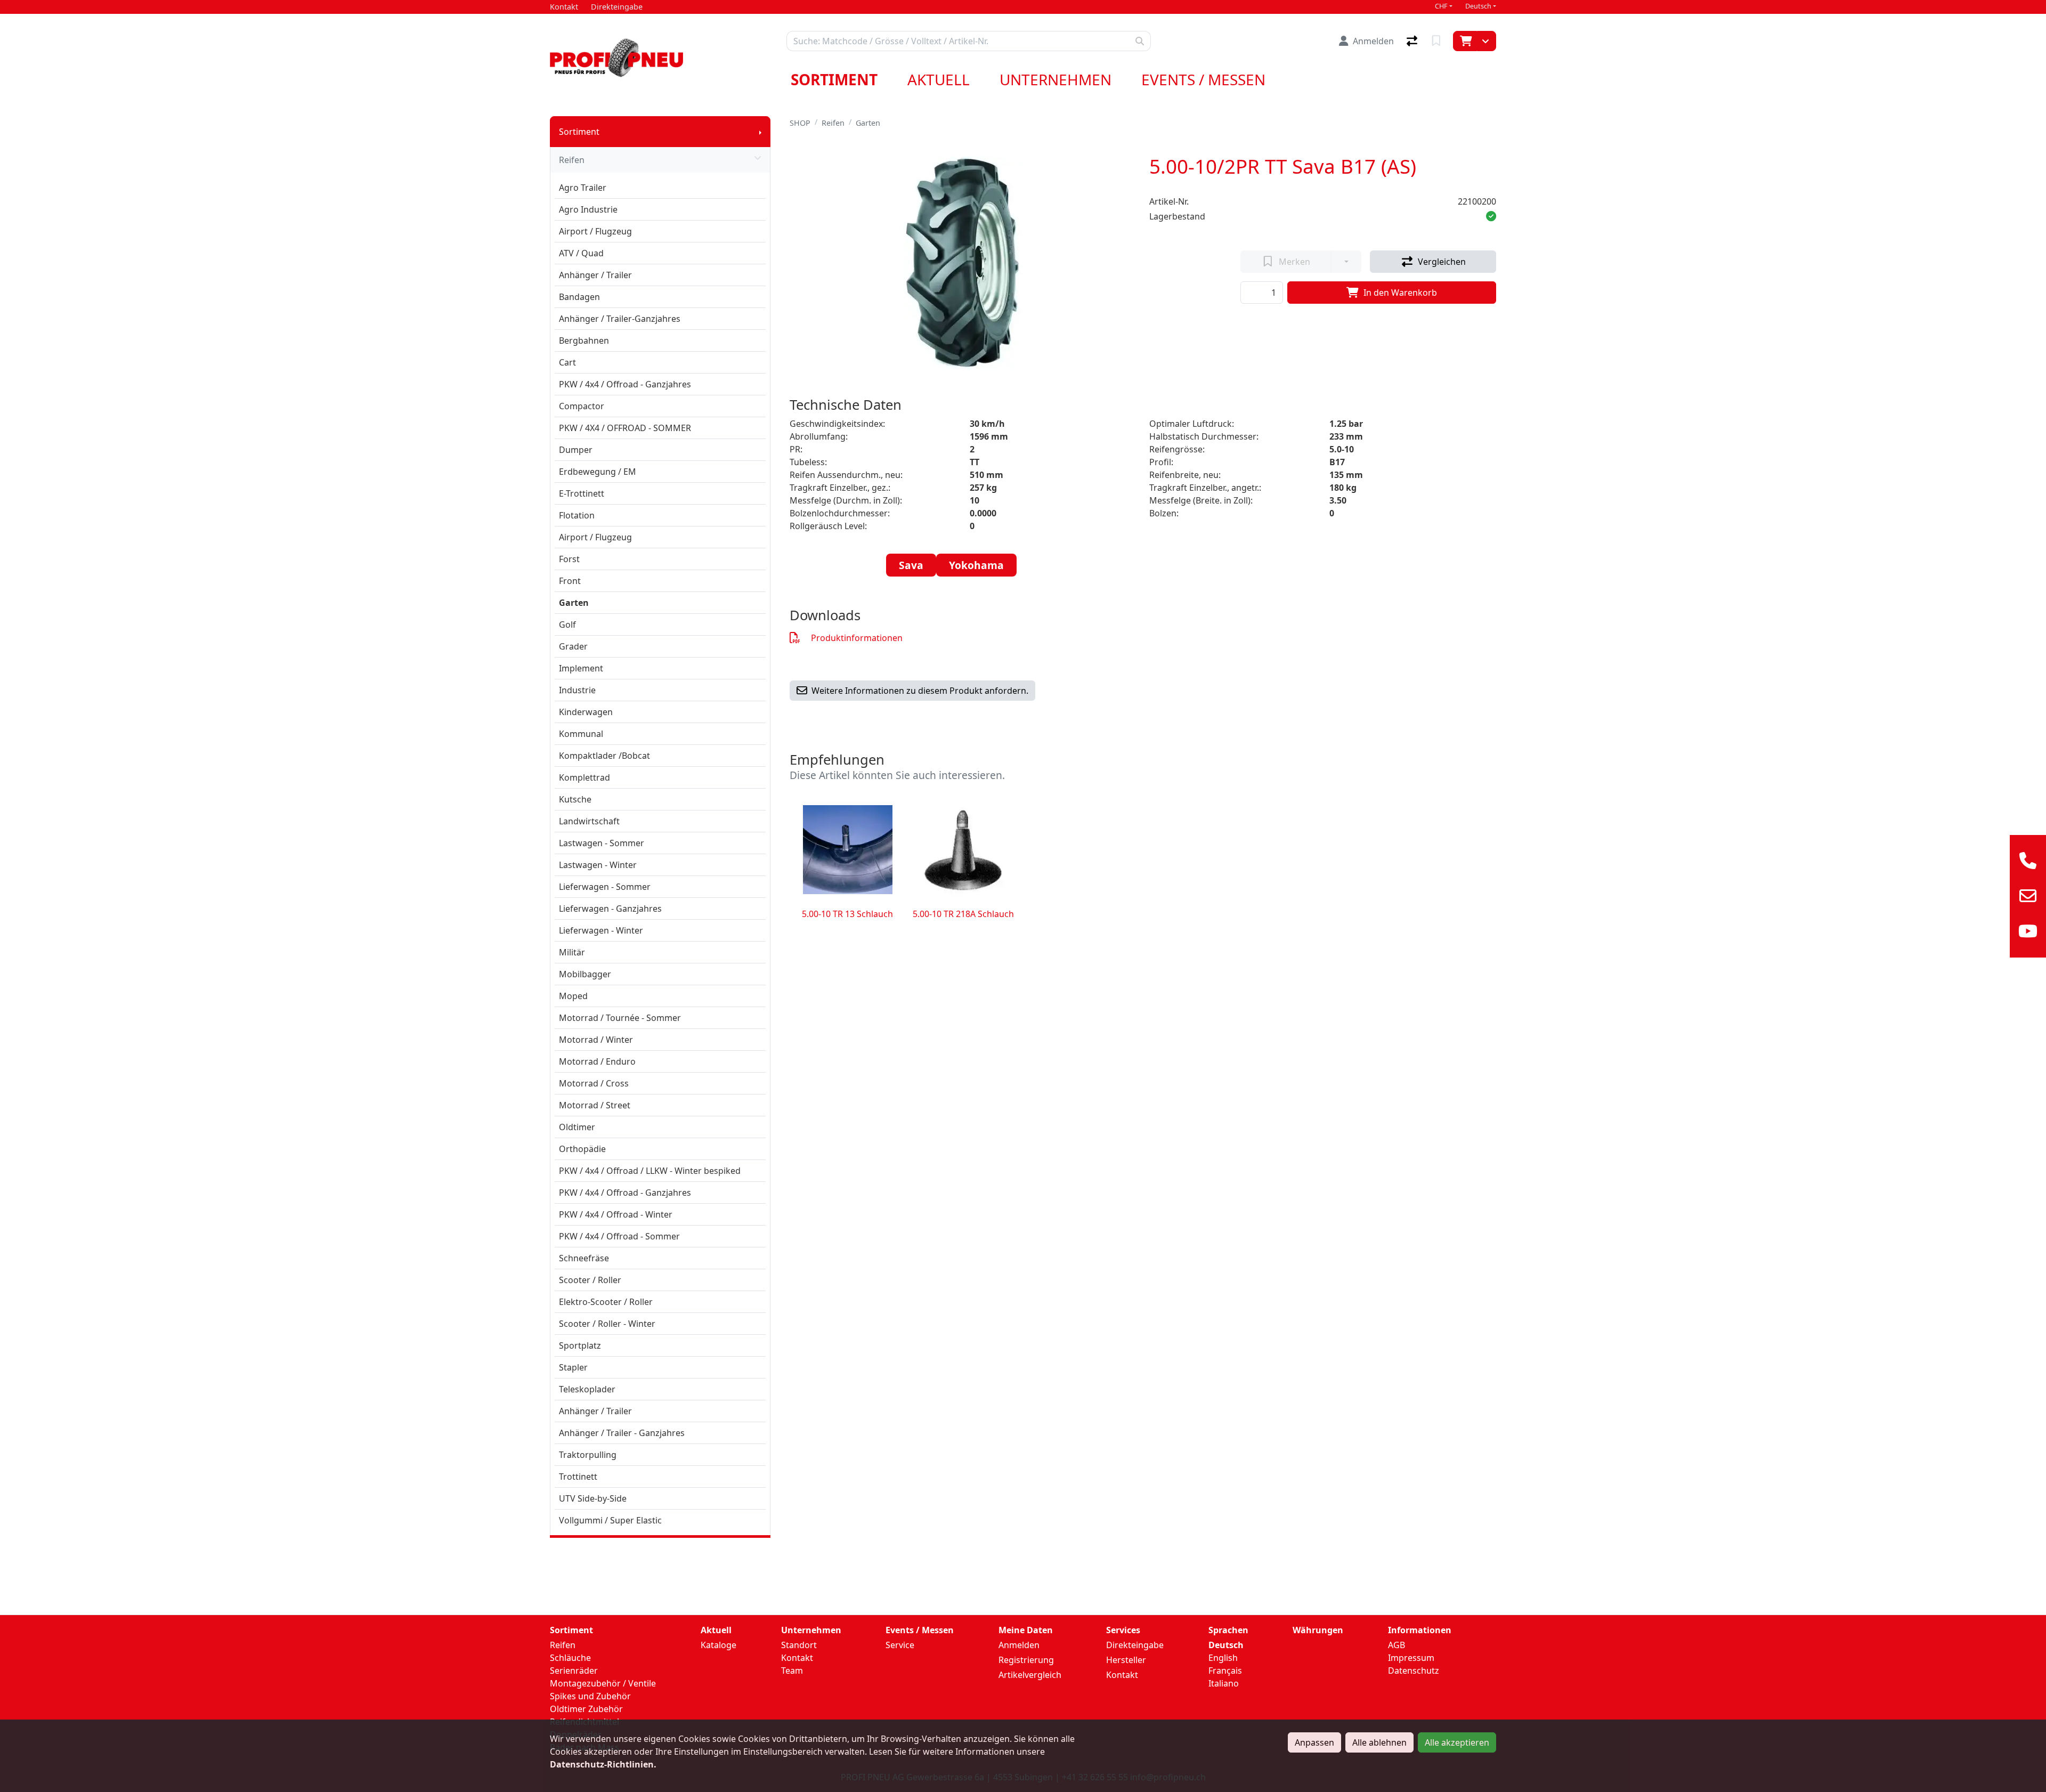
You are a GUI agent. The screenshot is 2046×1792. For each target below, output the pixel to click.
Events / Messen (1203, 79)
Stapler (573, 1367)
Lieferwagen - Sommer (605, 887)
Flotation (577, 515)
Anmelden (1019, 1645)
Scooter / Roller (590, 1280)
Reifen (572, 160)
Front (570, 581)
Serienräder (574, 1671)
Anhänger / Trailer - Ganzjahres (622, 1433)
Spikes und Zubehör (590, 1696)
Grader (573, 646)
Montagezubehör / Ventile (603, 1683)
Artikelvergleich (1030, 1675)
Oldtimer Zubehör (586, 1709)
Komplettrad (584, 777)
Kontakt (797, 1658)
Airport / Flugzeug (595, 231)
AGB (1397, 1645)
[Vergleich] (1413, 41)
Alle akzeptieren (1457, 1742)
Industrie (577, 690)
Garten (574, 603)
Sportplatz (580, 1345)
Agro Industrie (588, 209)
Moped (573, 996)
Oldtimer (577, 1127)
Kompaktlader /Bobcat (604, 756)
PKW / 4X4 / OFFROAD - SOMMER (625, 428)
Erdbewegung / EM (598, 472)
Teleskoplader (587, 1389)
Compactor (582, 406)
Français (1225, 1671)
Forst (569, 559)
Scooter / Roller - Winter (607, 1324)
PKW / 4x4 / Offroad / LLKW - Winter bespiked (650, 1171)
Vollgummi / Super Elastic (610, 1520)
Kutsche (575, 799)
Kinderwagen (586, 712)
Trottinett (578, 1477)
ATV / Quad (581, 253)
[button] (1491, 216)
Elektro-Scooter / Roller (606, 1302)
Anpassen (1314, 1742)
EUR (1301, 1659)
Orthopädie (582, 1149)
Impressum (1411, 1658)
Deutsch (1478, 6)
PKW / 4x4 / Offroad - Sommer (619, 1236)
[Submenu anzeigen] (760, 132)
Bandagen (579, 297)
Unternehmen (1056, 79)
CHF (1441, 6)
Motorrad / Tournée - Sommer (620, 1018)
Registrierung (1026, 1660)
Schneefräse (584, 1258)
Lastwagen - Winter (598, 865)
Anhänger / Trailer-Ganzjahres (620, 319)
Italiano (1224, 1683)
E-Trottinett (582, 493)
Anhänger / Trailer (595, 275)
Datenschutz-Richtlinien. (603, 1764)
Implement (581, 668)
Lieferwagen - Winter (601, 930)
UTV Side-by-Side (593, 1498)
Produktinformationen (857, 638)
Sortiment (834, 79)
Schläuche (570, 1658)
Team (792, 1671)
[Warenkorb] (1465, 41)
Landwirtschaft (589, 821)
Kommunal (581, 734)
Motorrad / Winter (596, 1040)
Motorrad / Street (595, 1105)
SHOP (800, 123)
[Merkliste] (1437, 41)
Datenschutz (1414, 1671)
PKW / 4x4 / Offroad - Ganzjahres (625, 384)
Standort (799, 1645)
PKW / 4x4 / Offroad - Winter (616, 1214)
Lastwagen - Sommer (602, 843)
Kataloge (718, 1645)
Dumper (576, 450)
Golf (567, 625)
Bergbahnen (584, 340)
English (1223, 1658)
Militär (572, 952)
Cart (567, 362)
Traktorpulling (588, 1455)
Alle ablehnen (1379, 1742)
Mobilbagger (585, 974)
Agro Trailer (583, 188)
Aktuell (939, 79)
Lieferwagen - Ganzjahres (610, 909)
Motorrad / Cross (594, 1083)
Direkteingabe (1135, 1645)
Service (900, 1645)
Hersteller (1126, 1660)
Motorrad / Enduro (597, 1061)
